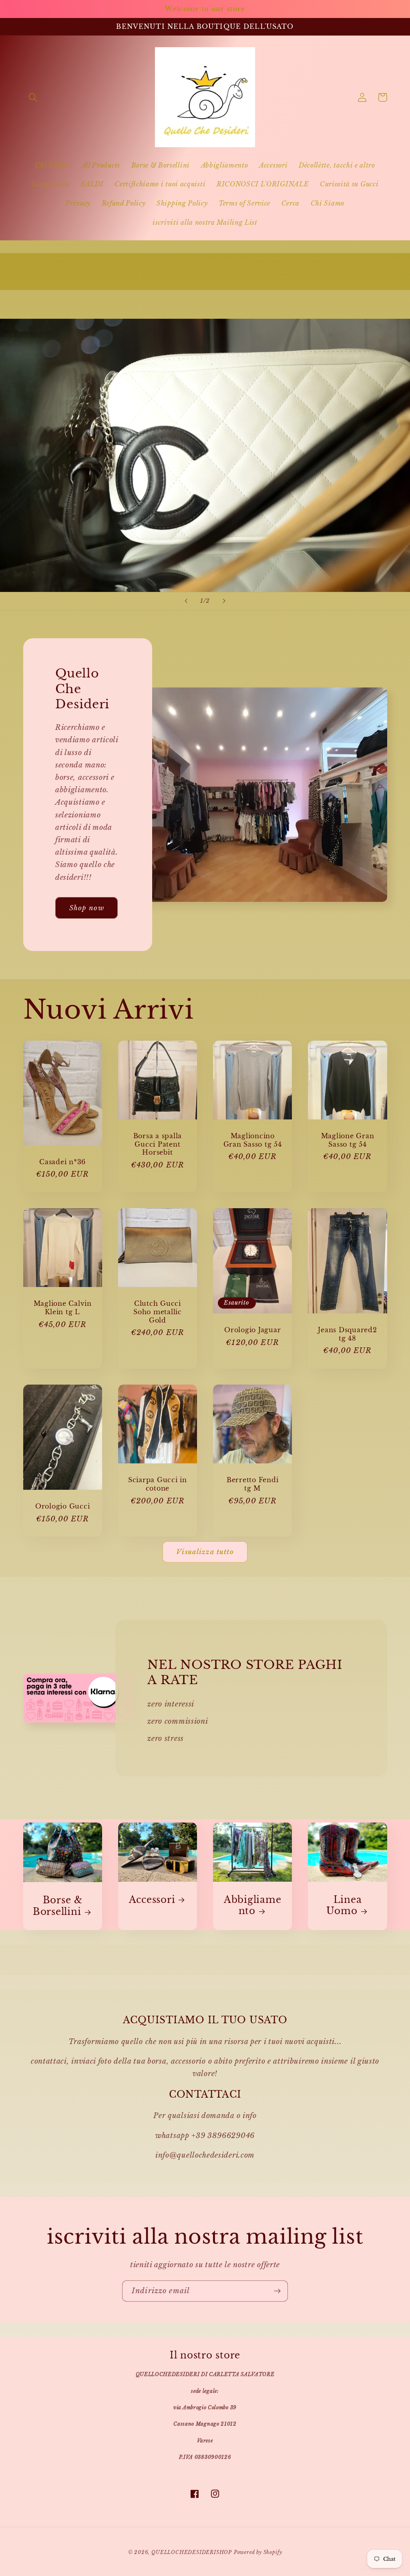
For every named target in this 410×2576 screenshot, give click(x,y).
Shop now (87, 908)
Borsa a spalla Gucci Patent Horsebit (158, 1144)
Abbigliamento (253, 1906)
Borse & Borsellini (58, 1906)
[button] (33, 97)
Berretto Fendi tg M (253, 1484)
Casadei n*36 (62, 1162)
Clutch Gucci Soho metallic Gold (158, 1312)
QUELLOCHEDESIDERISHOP (192, 2552)
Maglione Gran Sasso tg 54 (348, 1140)
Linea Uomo (344, 1906)
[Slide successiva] (224, 601)
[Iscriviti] (277, 2291)
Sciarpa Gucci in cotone (158, 1484)
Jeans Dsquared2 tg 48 (347, 1334)
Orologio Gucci (63, 1506)
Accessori (152, 1900)
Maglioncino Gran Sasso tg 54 (253, 1140)
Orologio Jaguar (252, 1330)
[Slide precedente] (186, 601)
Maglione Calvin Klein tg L (63, 1308)
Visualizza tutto (205, 1552)
